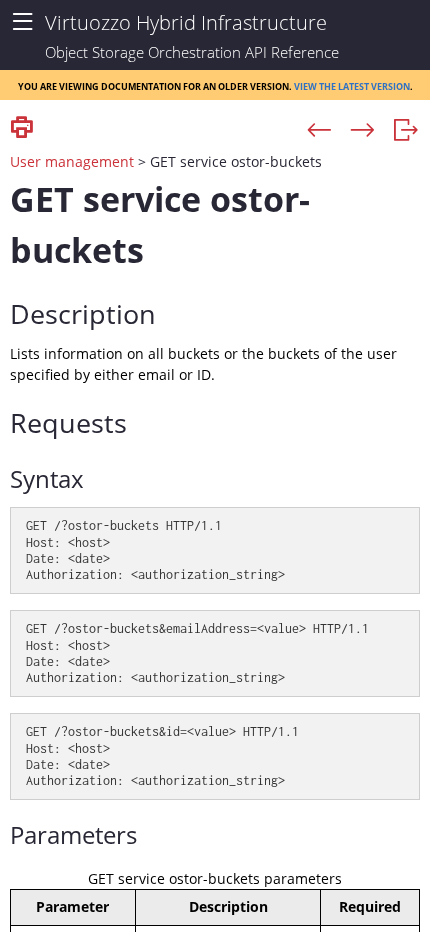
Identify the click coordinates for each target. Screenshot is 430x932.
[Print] (22, 128)
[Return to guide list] (405, 131)
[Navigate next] (362, 131)
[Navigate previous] (319, 131)
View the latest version (352, 85)
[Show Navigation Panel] (22, 22)
